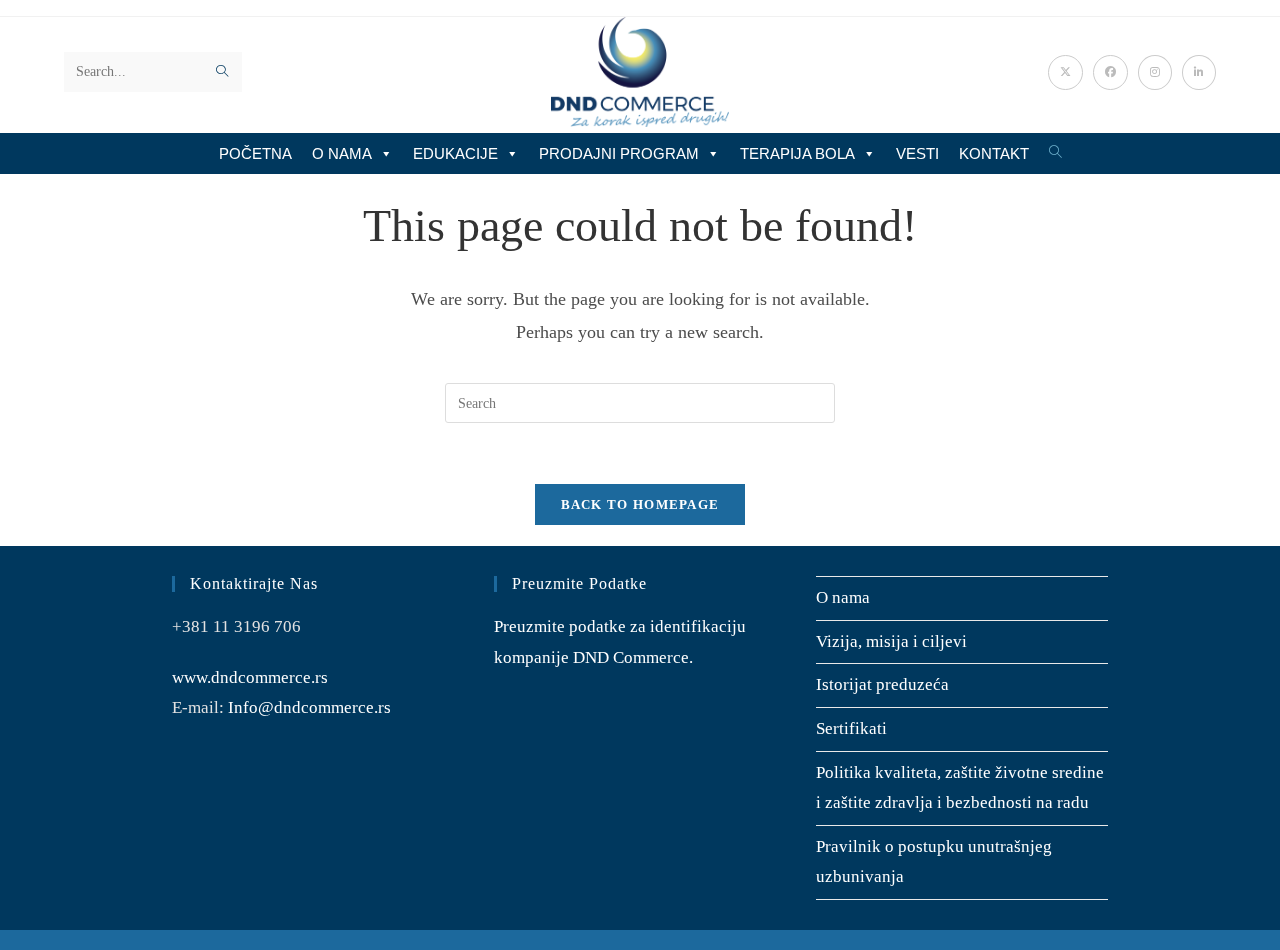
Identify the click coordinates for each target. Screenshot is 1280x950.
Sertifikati (851, 728)
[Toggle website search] (1055, 152)
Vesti (917, 153)
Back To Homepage (640, 504)
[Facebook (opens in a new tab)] (1110, 72)
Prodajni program (619, 153)
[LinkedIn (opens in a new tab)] (1199, 72)
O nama (342, 153)
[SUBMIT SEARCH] (223, 72)
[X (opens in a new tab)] (1065, 72)
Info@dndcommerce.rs (309, 707)
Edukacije (455, 153)
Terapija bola (797, 153)
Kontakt (994, 153)
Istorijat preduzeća (882, 684)
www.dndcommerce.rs (250, 677)
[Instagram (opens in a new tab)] (1155, 72)
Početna (255, 153)
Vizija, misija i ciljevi (891, 641)
